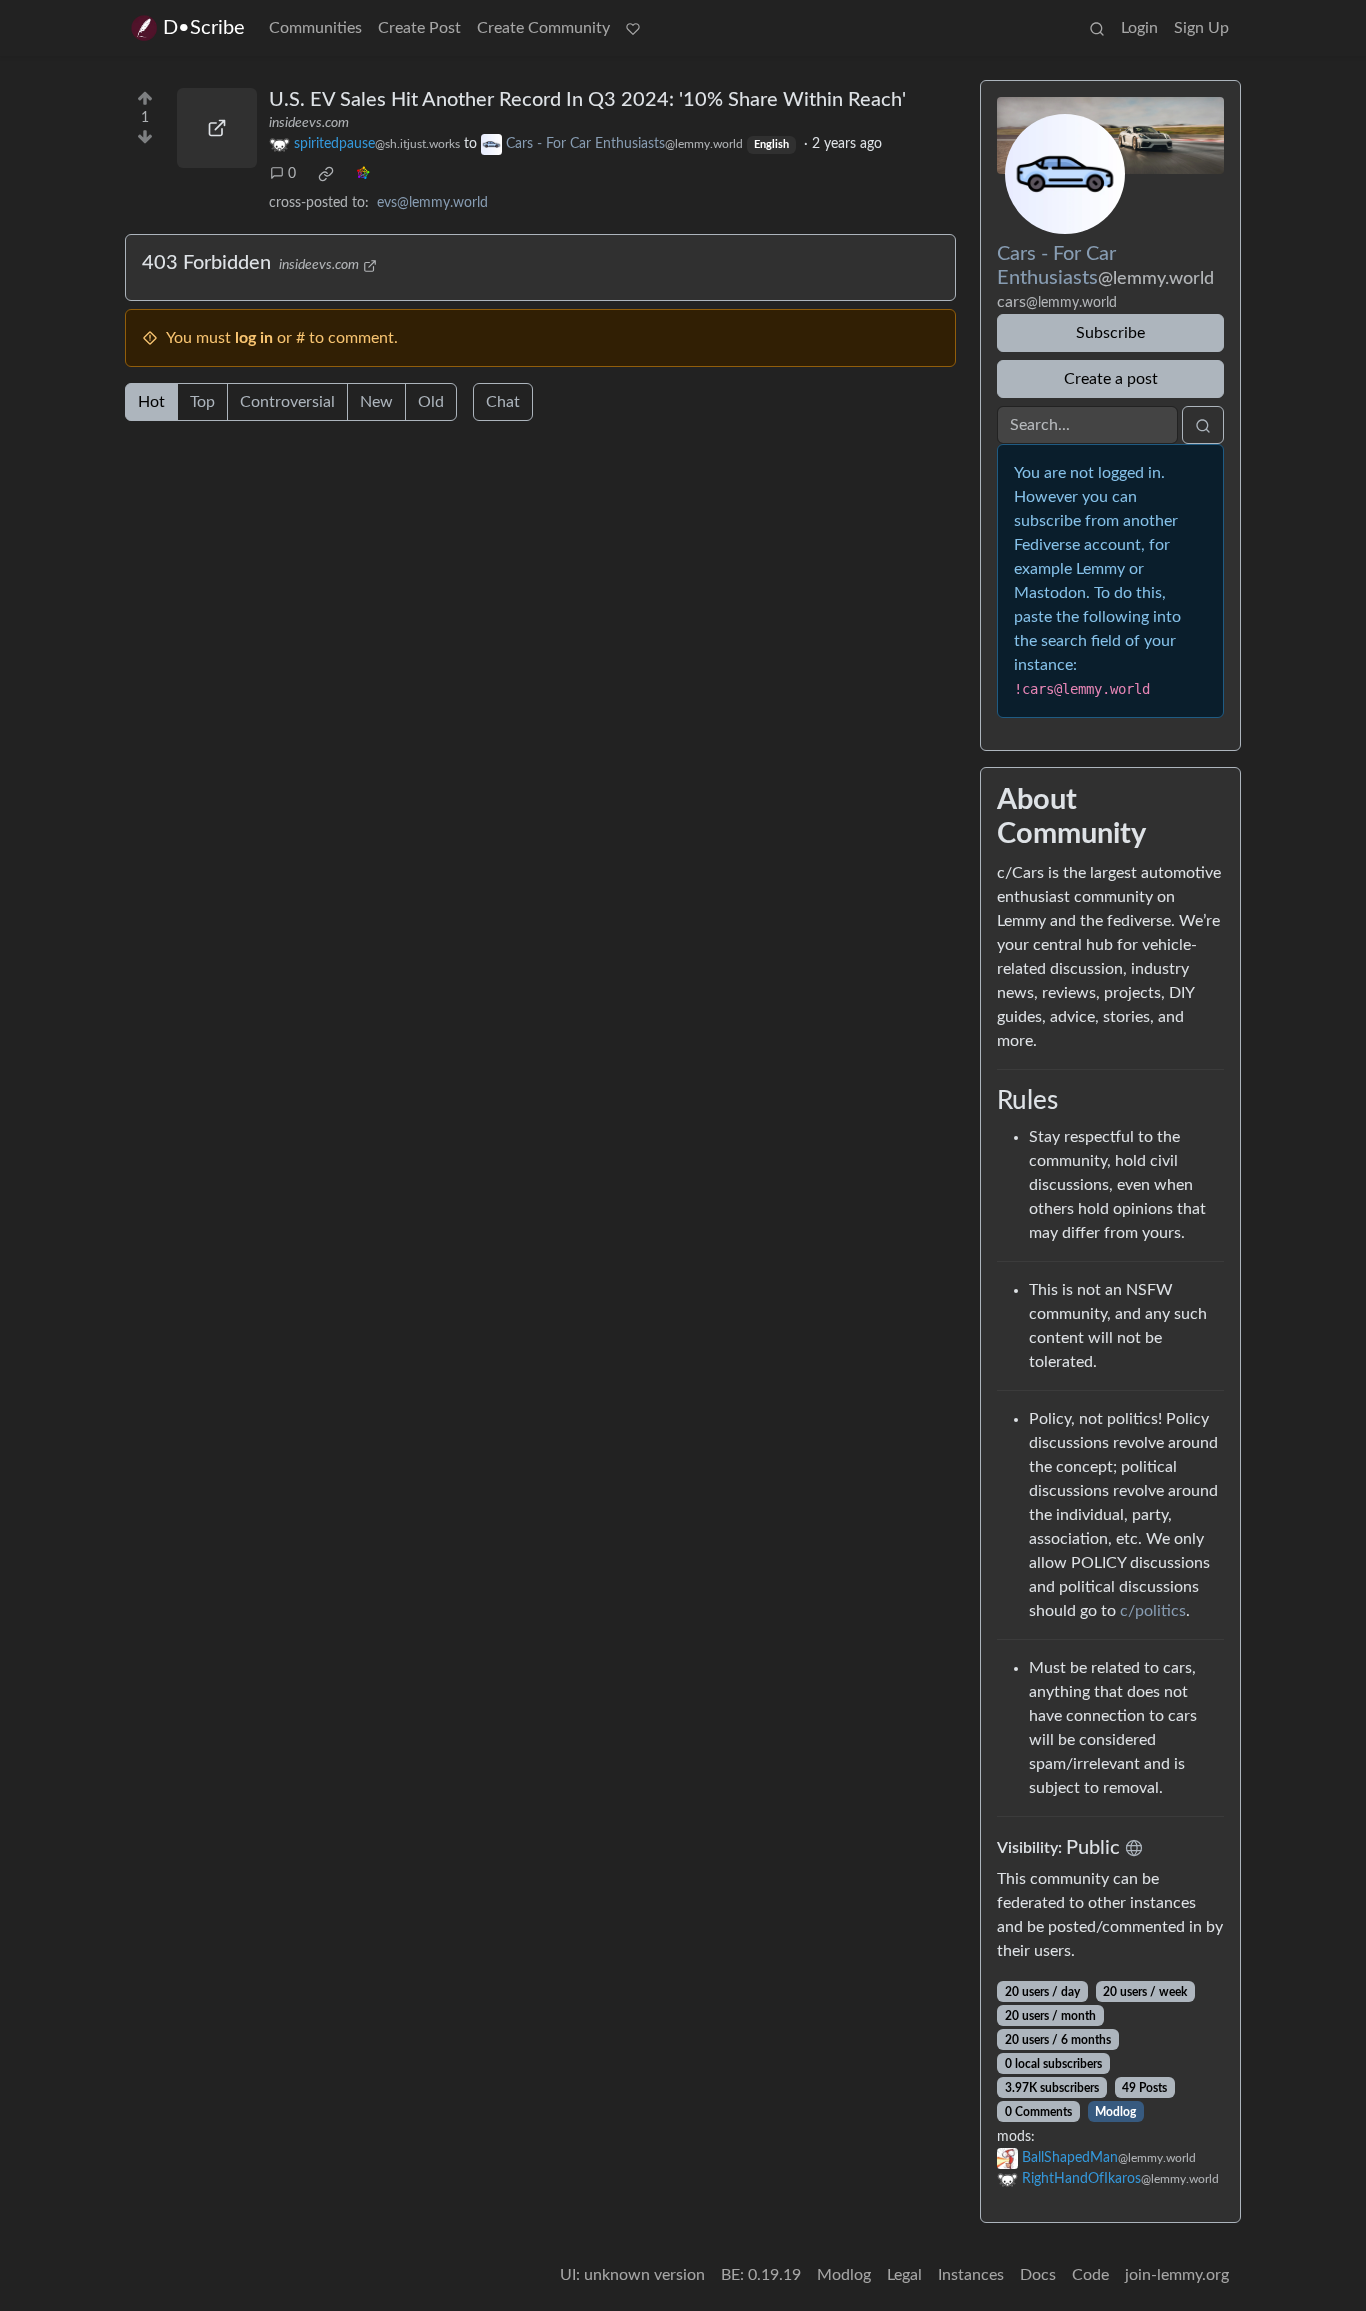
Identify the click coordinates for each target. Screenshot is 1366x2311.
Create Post (419, 28)
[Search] (1097, 28)
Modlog (1115, 2112)
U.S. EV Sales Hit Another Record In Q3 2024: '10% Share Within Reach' (587, 100)
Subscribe (1110, 333)
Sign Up (1201, 28)
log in (254, 338)
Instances (971, 2275)
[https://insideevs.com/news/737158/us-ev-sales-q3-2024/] (217, 128)
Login (1139, 28)
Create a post (1111, 379)
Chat (503, 402)
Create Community (543, 28)
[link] (326, 174)
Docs (1038, 2275)
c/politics (1153, 1611)
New (376, 402)
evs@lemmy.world (432, 203)
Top (202, 402)
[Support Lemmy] (633, 28)
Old (431, 402)
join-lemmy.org (1177, 2275)
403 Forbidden (206, 263)
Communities (315, 28)
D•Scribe (204, 28)
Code (1090, 2275)
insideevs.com (309, 123)
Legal (904, 2275)
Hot (151, 402)
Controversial (287, 402)
